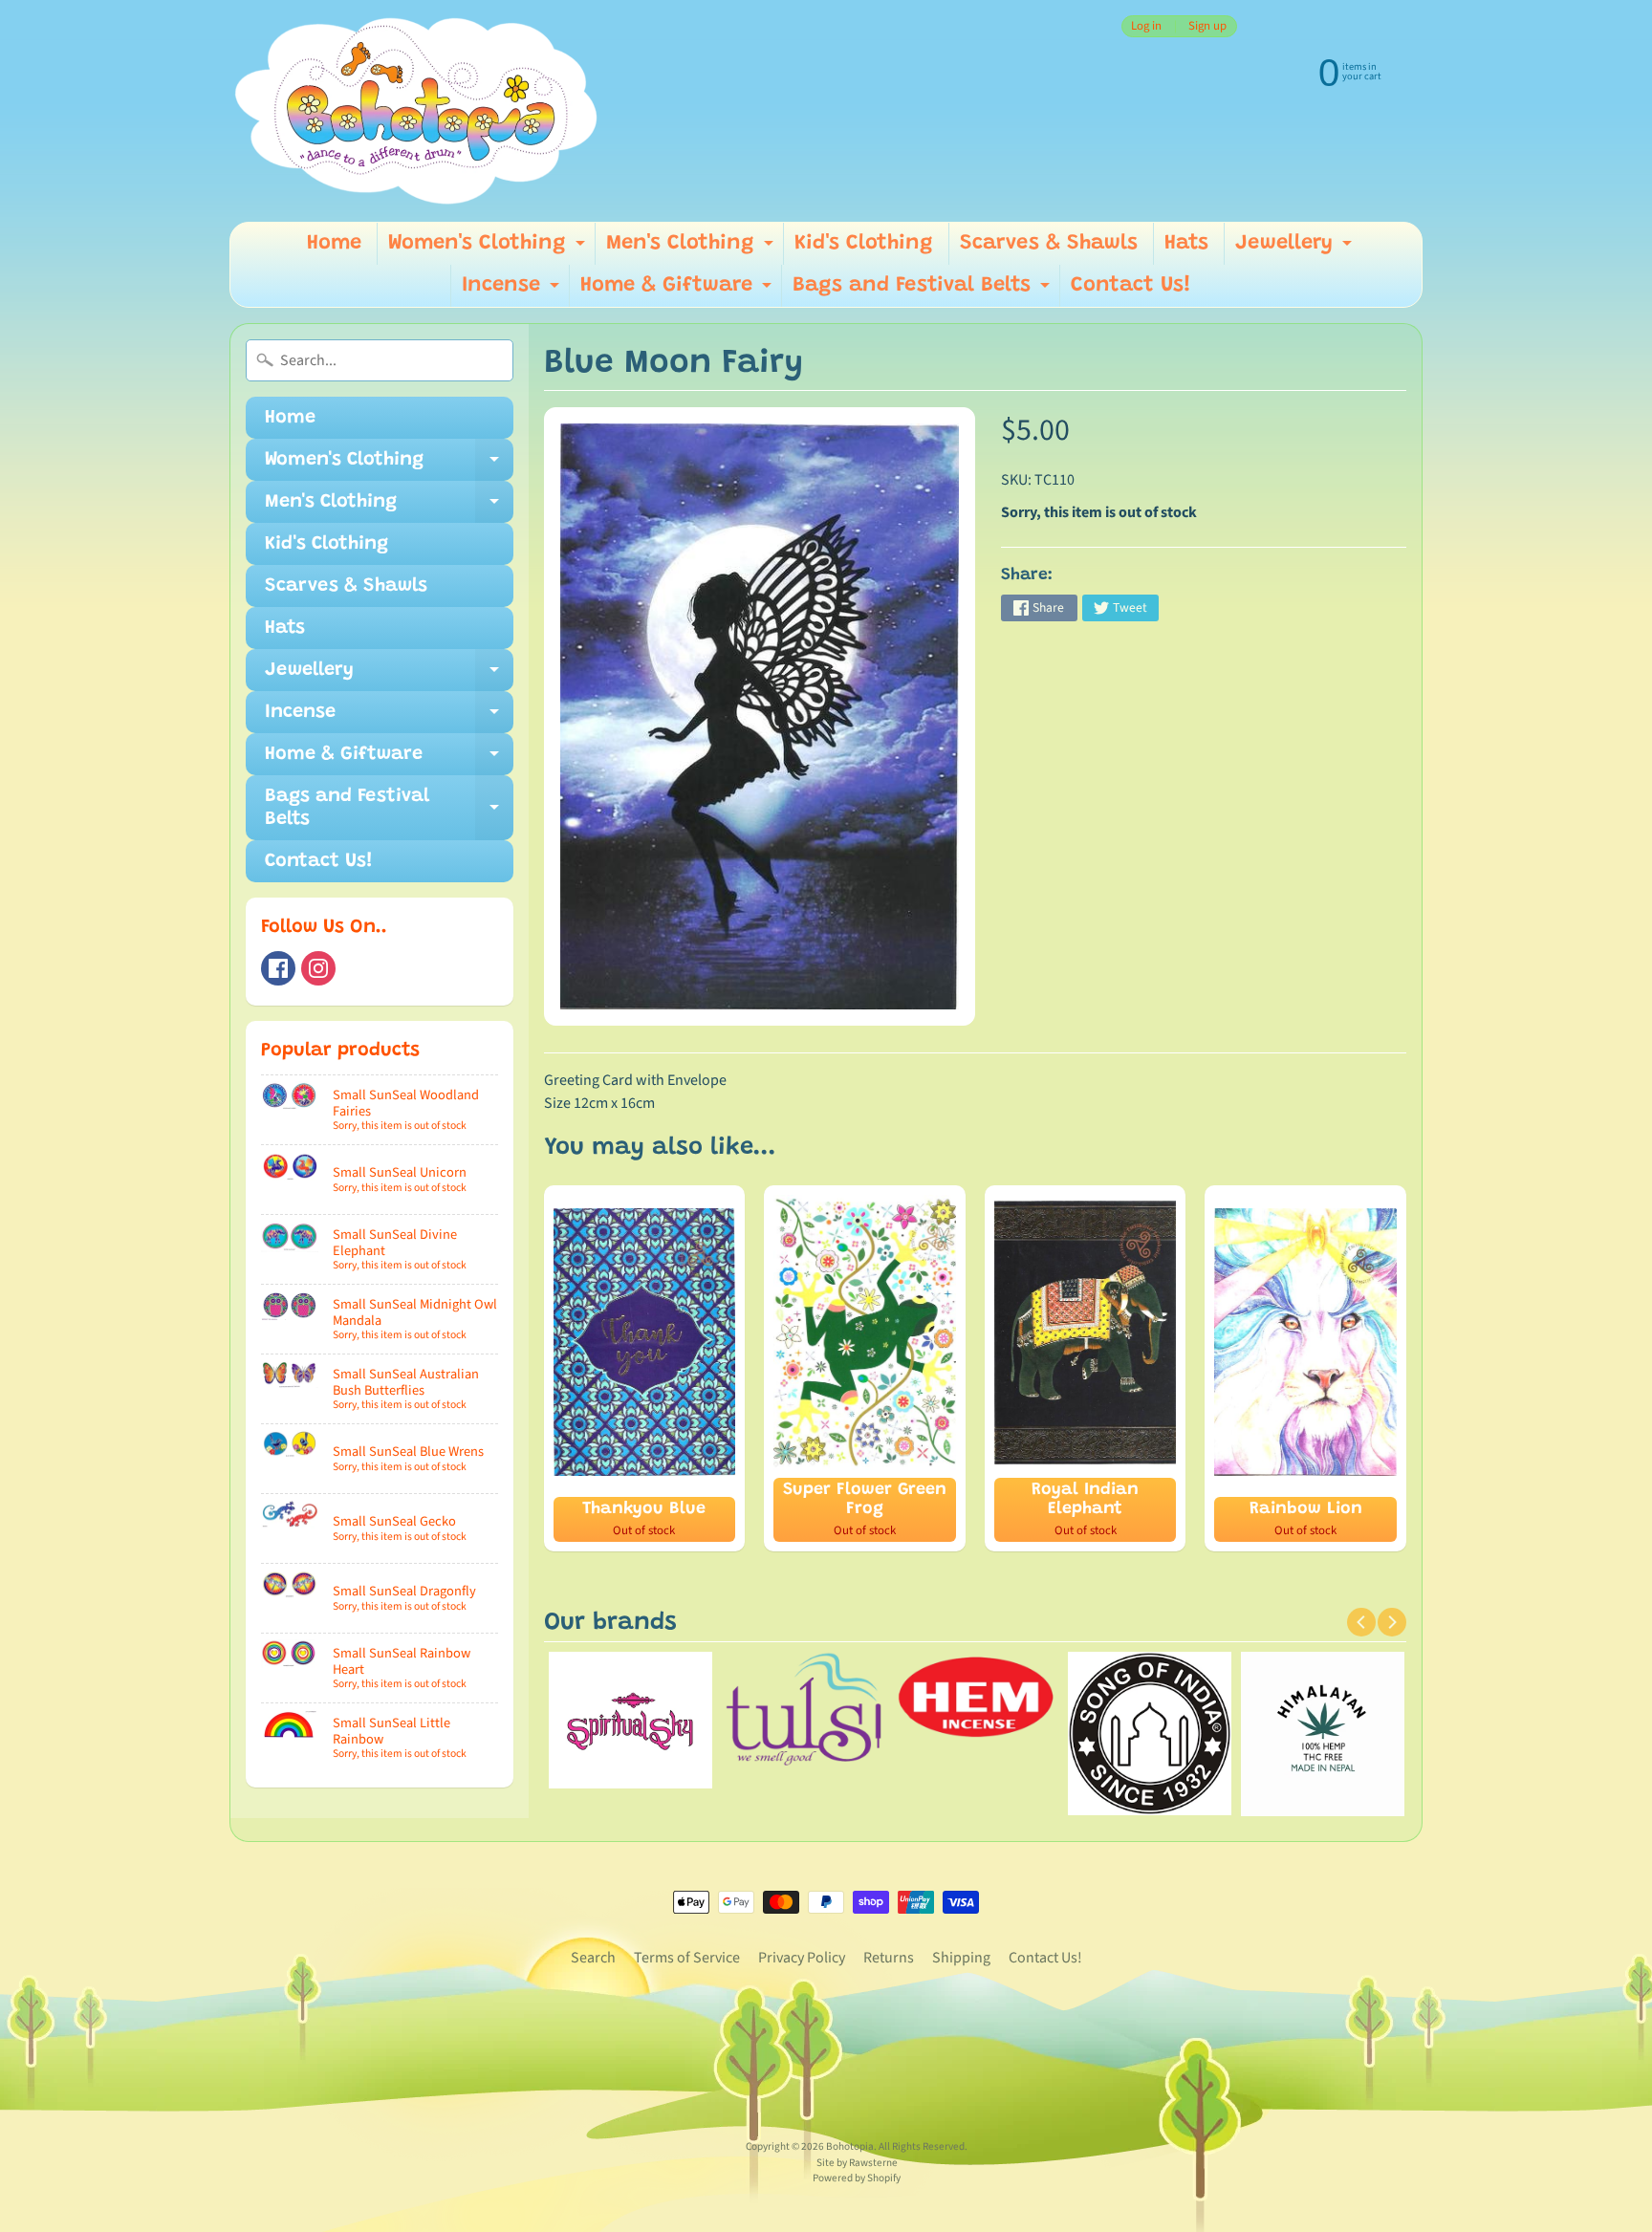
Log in (1146, 26)
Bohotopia (850, 2146)
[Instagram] (318, 968)
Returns (889, 1958)
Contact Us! (1131, 286)
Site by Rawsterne (857, 2163)
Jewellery (1296, 249)
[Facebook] (278, 968)
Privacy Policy (802, 1958)
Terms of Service (687, 1958)
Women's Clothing (489, 249)
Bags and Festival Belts (924, 291)
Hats (1186, 244)
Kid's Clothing (864, 244)
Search (593, 1958)
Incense (513, 291)
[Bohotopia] (417, 111)
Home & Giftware (678, 291)
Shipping (961, 1958)
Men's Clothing (692, 249)
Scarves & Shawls (1049, 244)
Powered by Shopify (857, 2178)
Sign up (1207, 26)
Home (334, 244)
